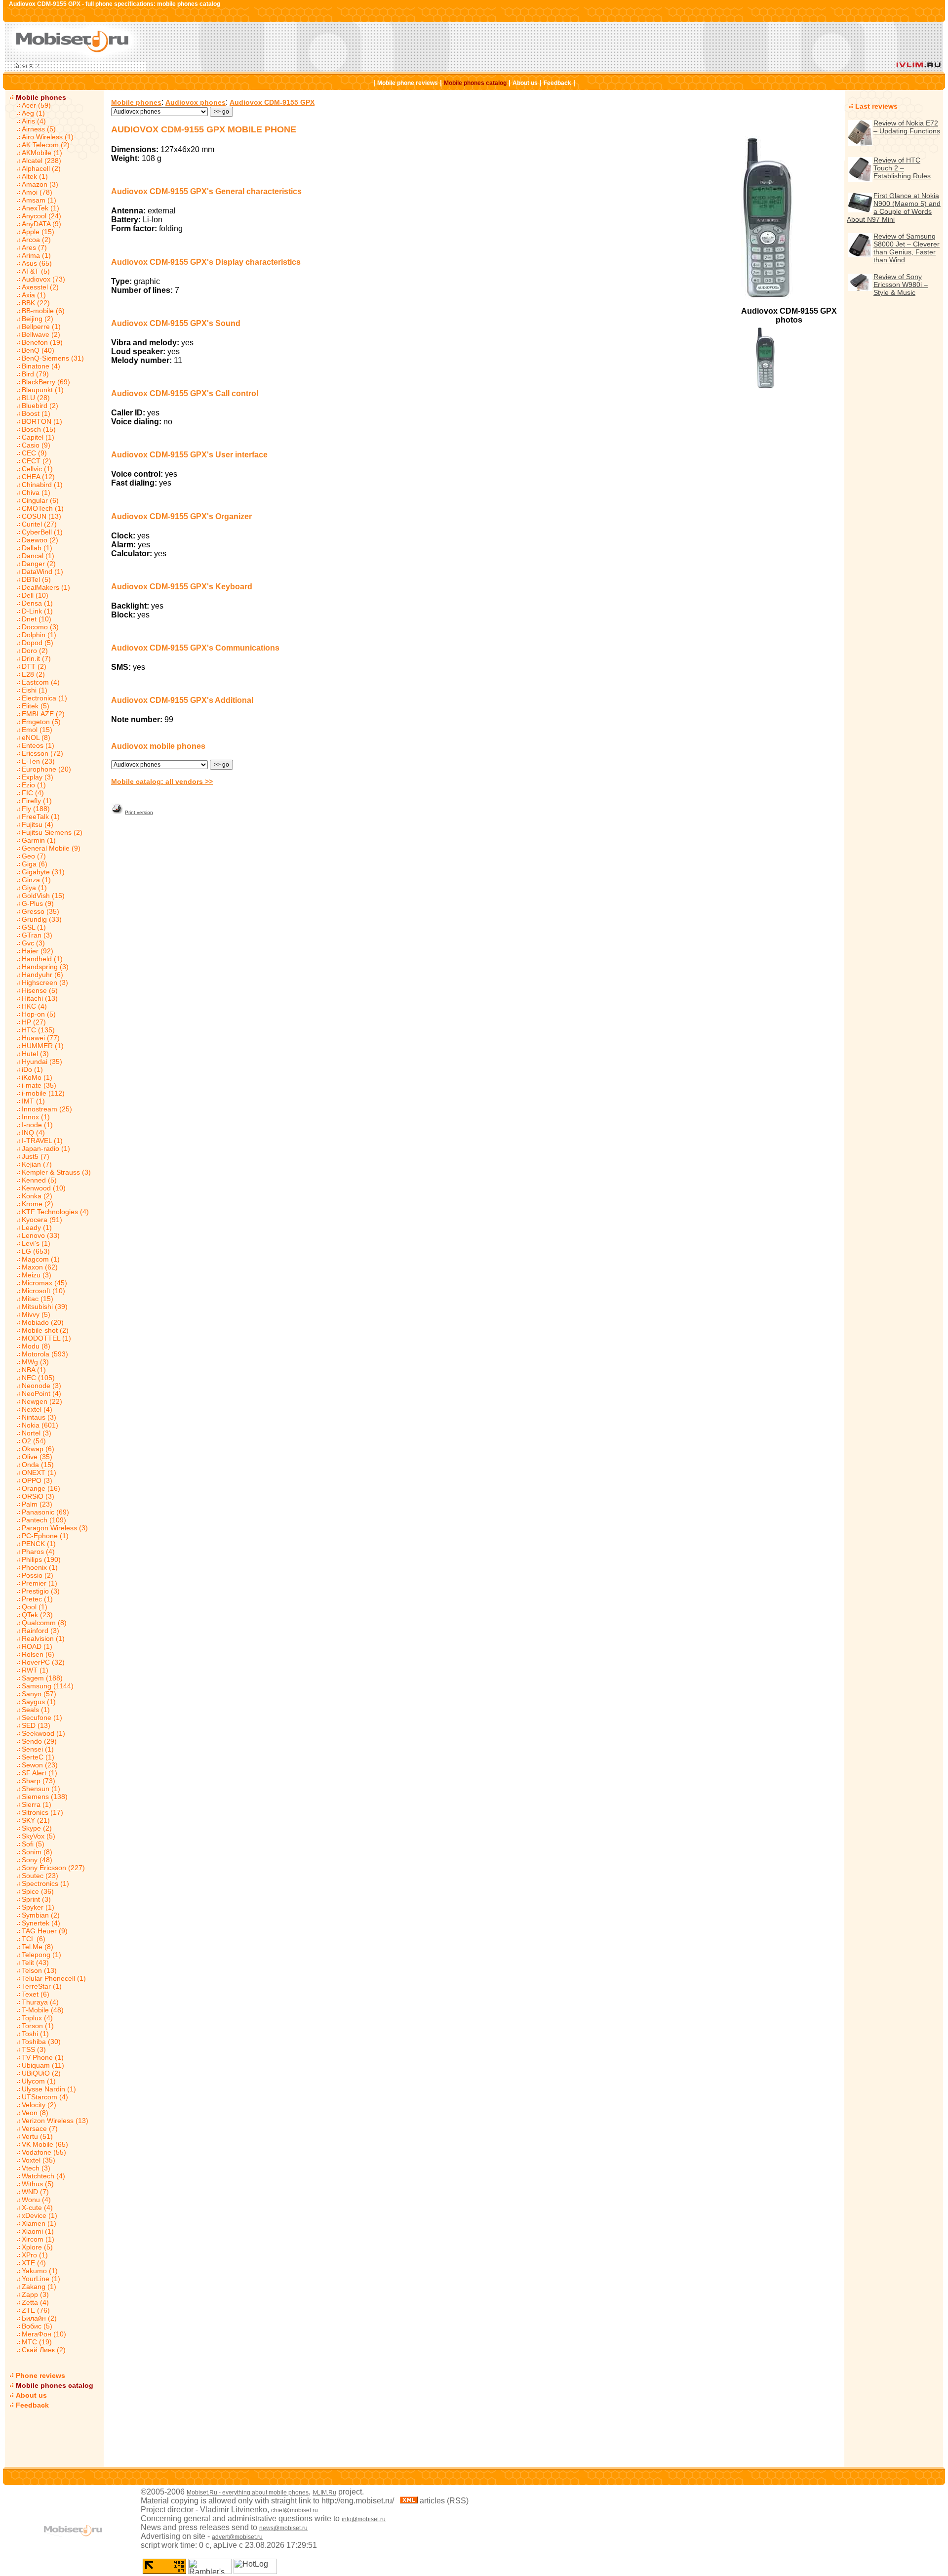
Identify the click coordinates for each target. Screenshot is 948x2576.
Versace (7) (40, 2128)
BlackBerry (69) (46, 382)
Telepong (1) (41, 1955)
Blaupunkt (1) (43, 390)
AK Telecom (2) (46, 145)
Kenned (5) (39, 1180)
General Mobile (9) (51, 848)
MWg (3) (35, 1362)
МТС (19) (37, 2342)
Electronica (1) (44, 698)
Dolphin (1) (39, 635)
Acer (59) (36, 105)
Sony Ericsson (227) (53, 1868)
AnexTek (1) (40, 208)
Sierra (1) (37, 1804)
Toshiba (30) (41, 2042)
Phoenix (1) (40, 1567)
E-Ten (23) (38, 761)
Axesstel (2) (40, 287)
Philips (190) (41, 1559)
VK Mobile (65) (45, 2144)
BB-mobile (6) (43, 311)
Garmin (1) (39, 840)
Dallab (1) (37, 548)
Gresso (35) (40, 911)
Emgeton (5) (41, 722)
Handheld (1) (42, 959)
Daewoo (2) (40, 540)
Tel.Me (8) (38, 1947)
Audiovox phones (196, 102)
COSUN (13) (41, 516)
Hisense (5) (40, 990)
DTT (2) (34, 666)
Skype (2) (37, 1828)
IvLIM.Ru (324, 2493)
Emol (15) (37, 730)
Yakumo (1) (40, 2271)
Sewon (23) (40, 1765)
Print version (139, 812)
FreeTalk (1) (41, 817)
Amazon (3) (40, 184)
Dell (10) (35, 595)
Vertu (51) (37, 2136)
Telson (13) (39, 1970)
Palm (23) (37, 1504)
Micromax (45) (44, 1283)
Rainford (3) (40, 1631)
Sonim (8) (37, 1852)
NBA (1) (34, 1370)
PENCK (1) (39, 1544)
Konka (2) (37, 1196)
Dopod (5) (38, 643)
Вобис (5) (37, 2326)
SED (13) (36, 1725)
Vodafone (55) (44, 2152)
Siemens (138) (45, 1797)
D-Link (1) (37, 611)
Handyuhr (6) (42, 975)
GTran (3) (37, 935)
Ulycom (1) (39, 2081)
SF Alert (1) (39, 1773)
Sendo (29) (39, 1741)
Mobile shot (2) (45, 1330)
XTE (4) (34, 2263)
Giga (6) (35, 864)
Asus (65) (37, 263)
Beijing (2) (38, 319)
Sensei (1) (38, 1749)
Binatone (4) (41, 366)
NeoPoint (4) (41, 1393)
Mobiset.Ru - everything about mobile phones (248, 2493)
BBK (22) (36, 303)
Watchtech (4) (43, 2176)
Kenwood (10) (44, 1188)
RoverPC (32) (43, 1662)
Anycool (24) (41, 216)
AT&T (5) (36, 271)
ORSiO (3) (38, 1496)
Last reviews (876, 106)
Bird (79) (35, 374)
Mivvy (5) (36, 1314)
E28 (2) (33, 674)
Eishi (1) (35, 690)
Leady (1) (37, 1227)
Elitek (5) (36, 706)
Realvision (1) (43, 1638)
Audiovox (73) (43, 279)
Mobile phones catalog (475, 83)
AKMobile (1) (42, 153)
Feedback (557, 83)
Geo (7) (34, 856)
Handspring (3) (45, 967)
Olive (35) (37, 1457)
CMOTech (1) (43, 508)
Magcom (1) (41, 1259)
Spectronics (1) (45, 1883)
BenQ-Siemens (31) (53, 358)
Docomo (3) (40, 627)
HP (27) (34, 1022)
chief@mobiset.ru (295, 2510)
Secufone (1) (42, 1717)
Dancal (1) (38, 556)
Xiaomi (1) (38, 2231)
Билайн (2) (39, 2318)
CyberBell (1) (42, 532)
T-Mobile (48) (43, 2010)
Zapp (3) (35, 2294)
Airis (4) (34, 121)
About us (525, 83)
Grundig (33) (42, 919)
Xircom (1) (38, 2239)
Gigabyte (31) (43, 872)
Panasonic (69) (45, 1512)
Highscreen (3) (45, 982)
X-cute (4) (37, 2208)
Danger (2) (39, 564)
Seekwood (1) (43, 1733)
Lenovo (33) (41, 1235)
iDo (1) (32, 1069)
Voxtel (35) (39, 2160)
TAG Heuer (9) (45, 1931)
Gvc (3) (33, 943)
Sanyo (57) (39, 1694)
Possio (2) (38, 1575)
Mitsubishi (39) (45, 1307)
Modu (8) (36, 1346)
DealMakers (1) (46, 587)
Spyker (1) (38, 1907)
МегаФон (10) (44, 2334)
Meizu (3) (37, 1275)
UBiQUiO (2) (41, 2073)
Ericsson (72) (42, 753)
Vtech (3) (36, 2168)
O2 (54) (34, 1441)
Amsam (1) (39, 200)
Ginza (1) (36, 880)
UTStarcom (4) (45, 2097)
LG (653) (36, 1251)
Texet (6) (36, 1994)
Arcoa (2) (36, 240)
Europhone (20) (46, 769)
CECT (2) (37, 461)
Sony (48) (37, 1860)
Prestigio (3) (41, 1591)
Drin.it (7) (36, 658)
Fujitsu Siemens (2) (52, 832)
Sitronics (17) (42, 1812)
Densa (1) (37, 603)
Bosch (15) (39, 429)
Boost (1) (36, 413)
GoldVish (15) (43, 896)
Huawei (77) (41, 1038)
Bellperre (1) (41, 327)
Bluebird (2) (40, 406)
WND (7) (35, 2192)
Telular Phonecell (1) (54, 1978)
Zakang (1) (39, 2287)
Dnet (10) (37, 619)
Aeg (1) (33, 113)
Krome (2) (38, 1204)
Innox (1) (36, 1117)
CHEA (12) (38, 477)
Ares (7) (34, 247)
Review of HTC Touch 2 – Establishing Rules (902, 168)
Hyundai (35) (42, 1062)
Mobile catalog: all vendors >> (162, 781)
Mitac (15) (38, 1299)
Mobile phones (41, 97)
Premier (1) (39, 1583)
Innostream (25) (47, 1109)
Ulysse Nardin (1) (49, 2089)
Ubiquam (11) (43, 2065)
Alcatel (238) (41, 161)
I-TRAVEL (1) (42, 1141)
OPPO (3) (37, 1480)
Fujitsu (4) (38, 824)
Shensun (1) (41, 1789)
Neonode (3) (41, 1386)
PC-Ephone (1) (45, 1536)
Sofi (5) (33, 1844)
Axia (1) (34, 295)
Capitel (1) (38, 437)
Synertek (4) (41, 1923)
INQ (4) (33, 1133)
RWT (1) (35, 1670)
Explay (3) (38, 777)
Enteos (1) (38, 745)
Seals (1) (36, 1710)
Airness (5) (39, 129)
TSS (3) (34, 2049)
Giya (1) (34, 888)
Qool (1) (35, 1607)
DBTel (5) (36, 579)
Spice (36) (38, 1891)
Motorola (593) (45, 1354)
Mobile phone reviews (408, 83)
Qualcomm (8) (44, 1623)
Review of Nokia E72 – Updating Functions (907, 127)
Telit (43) (35, 1963)
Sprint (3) (36, 1899)
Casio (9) (36, 445)
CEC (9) (34, 453)
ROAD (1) (37, 1646)
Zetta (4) (35, 2302)
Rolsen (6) (38, 1654)
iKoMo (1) (37, 1077)
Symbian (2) (41, 1915)
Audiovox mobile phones (158, 746)
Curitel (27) (39, 524)
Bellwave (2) (41, 334)
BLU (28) (36, 398)
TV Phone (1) (43, 2057)
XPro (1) (35, 2255)
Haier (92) (38, 951)
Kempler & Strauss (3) (56, 1172)
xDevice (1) (39, 2215)
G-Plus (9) (38, 903)
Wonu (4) (36, 2200)
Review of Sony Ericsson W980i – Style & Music (901, 285)
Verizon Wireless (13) (55, 2121)
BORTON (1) (42, 421)
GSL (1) (34, 927)
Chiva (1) (36, 492)
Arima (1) (36, 255)
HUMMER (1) (43, 1046)
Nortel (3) (37, 1433)
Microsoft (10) (43, 1291)
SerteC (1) (38, 1757)
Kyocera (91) (42, 1220)
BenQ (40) (38, 350)
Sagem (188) (42, 1678)
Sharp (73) (39, 1781)
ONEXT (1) (39, 1472)
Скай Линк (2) (44, 2350)
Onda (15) (38, 1465)
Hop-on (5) (39, 1014)
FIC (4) (33, 793)
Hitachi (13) (40, 998)
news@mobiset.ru (283, 2528)
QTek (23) (37, 1615)
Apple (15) (38, 232)
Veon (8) (35, 2113)
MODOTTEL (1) (46, 1338)
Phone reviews (40, 2375)
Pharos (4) (38, 1552)
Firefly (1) (37, 801)
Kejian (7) (37, 1164)
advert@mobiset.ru (237, 2537)
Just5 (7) (36, 1156)
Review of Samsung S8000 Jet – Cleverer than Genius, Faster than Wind (907, 248)
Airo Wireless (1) (48, 137)
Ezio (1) (34, 785)
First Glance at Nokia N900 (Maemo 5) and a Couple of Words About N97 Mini (894, 207)
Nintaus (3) (39, 1417)
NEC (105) (38, 1378)
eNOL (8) (36, 737)
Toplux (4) (37, 2018)
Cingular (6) (40, 500)
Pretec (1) (37, 1599)
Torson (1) (38, 2026)
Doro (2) (35, 651)
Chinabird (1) (42, 485)
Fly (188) (36, 809)
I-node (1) (37, 1125)
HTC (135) (38, 1030)
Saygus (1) (39, 1702)
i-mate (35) (39, 1085)
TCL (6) (34, 1939)
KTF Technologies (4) (55, 1212)
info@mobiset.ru (364, 2519)
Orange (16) (41, 1488)
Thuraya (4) (40, 2002)
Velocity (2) (39, 2105)
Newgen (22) (42, 1401)
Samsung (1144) (48, 1686)
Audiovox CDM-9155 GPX (272, 102)
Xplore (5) (37, 2247)
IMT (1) (33, 1101)
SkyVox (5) (39, 1836)
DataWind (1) (42, 572)
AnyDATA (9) (41, 224)
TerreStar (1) (42, 1986)
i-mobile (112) (43, 1093)
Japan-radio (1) (46, 1148)
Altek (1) (35, 176)
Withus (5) (38, 2184)
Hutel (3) (35, 1054)
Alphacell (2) (41, 168)
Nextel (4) (37, 1409)
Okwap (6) (38, 1449)
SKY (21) (36, 1820)
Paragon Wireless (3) (55, 1528)
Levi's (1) (36, 1243)
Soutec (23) (40, 1876)
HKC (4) (34, 1006)
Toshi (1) (35, 2034)
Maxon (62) (40, 1267)
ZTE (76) (36, 2310)
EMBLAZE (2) (43, 714)
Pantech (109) (44, 1520)
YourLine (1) (41, 2279)
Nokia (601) (40, 1425)
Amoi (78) (37, 192)
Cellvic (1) (37, 469)
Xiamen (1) (39, 2223)
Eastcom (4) (41, 682)
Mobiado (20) (43, 1322)
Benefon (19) (42, 342)
